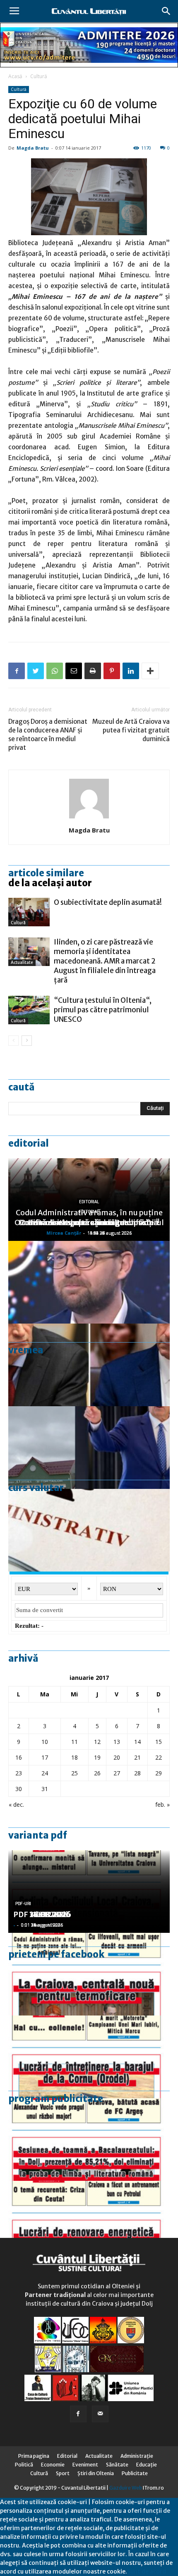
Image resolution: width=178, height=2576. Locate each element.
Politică (24, 2465)
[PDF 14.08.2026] (89, 2057)
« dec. (16, 1804)
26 (97, 1773)
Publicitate (135, 2473)
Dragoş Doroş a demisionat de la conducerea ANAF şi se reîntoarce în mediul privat (48, 735)
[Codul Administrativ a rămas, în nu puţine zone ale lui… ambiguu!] (89, 1530)
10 (45, 1742)
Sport (63, 2473)
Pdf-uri (23, 1904)
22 (159, 1757)
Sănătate (117, 2465)
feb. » (162, 1804)
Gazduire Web (126, 2488)
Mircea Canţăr (64, 1233)
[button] (166, 11)
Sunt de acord (147, 2571)
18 (75, 1757)
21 (137, 1757)
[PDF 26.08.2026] (89, 1974)
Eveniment (85, 2465)
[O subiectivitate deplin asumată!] (29, 912)
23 (19, 1773)
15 (159, 1742)
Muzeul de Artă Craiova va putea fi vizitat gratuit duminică (131, 730)
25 (75, 1773)
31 (45, 1789)
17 (45, 1757)
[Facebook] (78, 2414)
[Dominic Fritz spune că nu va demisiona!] (89, 1282)
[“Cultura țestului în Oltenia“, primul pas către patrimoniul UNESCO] (29, 1010)
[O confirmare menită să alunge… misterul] (89, 1365)
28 (137, 1773)
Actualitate (22, 962)
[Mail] (100, 2414)
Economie (53, 2465)
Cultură (39, 76)
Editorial (29, 1143)
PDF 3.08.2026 (40, 1914)
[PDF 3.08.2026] (89, 2222)
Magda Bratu (33, 148)
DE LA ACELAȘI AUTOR (50, 883)
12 (97, 1742)
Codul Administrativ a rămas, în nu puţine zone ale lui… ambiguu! (89, 1218)
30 (19, 1789)
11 (75, 1742)
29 (159, 1773)
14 (137, 1742)
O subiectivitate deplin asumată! (108, 902)
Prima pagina (34, 2456)
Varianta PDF (38, 1835)
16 (19, 1757)
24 (45, 1773)
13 (117, 1742)
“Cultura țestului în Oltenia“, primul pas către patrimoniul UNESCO (103, 1010)
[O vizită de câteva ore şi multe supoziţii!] (89, 1448)
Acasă (15, 76)
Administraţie (137, 2456)
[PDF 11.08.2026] (89, 2140)
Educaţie (147, 2465)
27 (117, 1773)
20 (117, 1757)
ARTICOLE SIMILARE (46, 873)
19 (97, 1757)
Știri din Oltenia (96, 2473)
